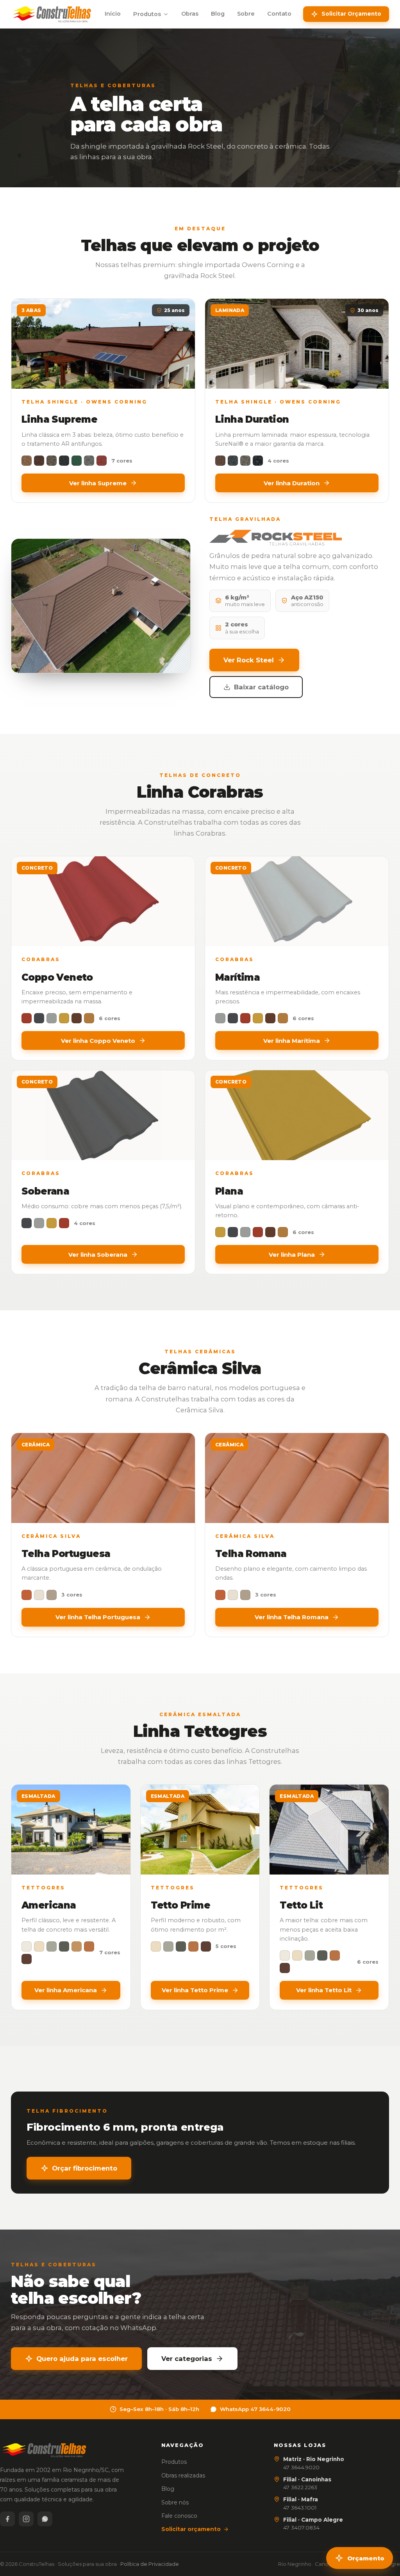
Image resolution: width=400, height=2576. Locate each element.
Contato (279, 14)
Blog (218, 14)
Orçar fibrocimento (85, 2168)
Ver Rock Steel (249, 660)
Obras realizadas (183, 2476)
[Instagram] (26, 2519)
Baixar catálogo (261, 687)
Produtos (147, 14)
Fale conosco (179, 2516)
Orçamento (366, 2558)
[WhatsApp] (45, 2519)
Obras (190, 14)
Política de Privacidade (150, 2564)
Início (113, 14)
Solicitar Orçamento (351, 14)
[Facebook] (7, 2519)
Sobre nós (175, 2502)
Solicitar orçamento (191, 2529)
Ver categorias (187, 2359)
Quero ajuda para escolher (82, 2359)
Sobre (246, 14)
